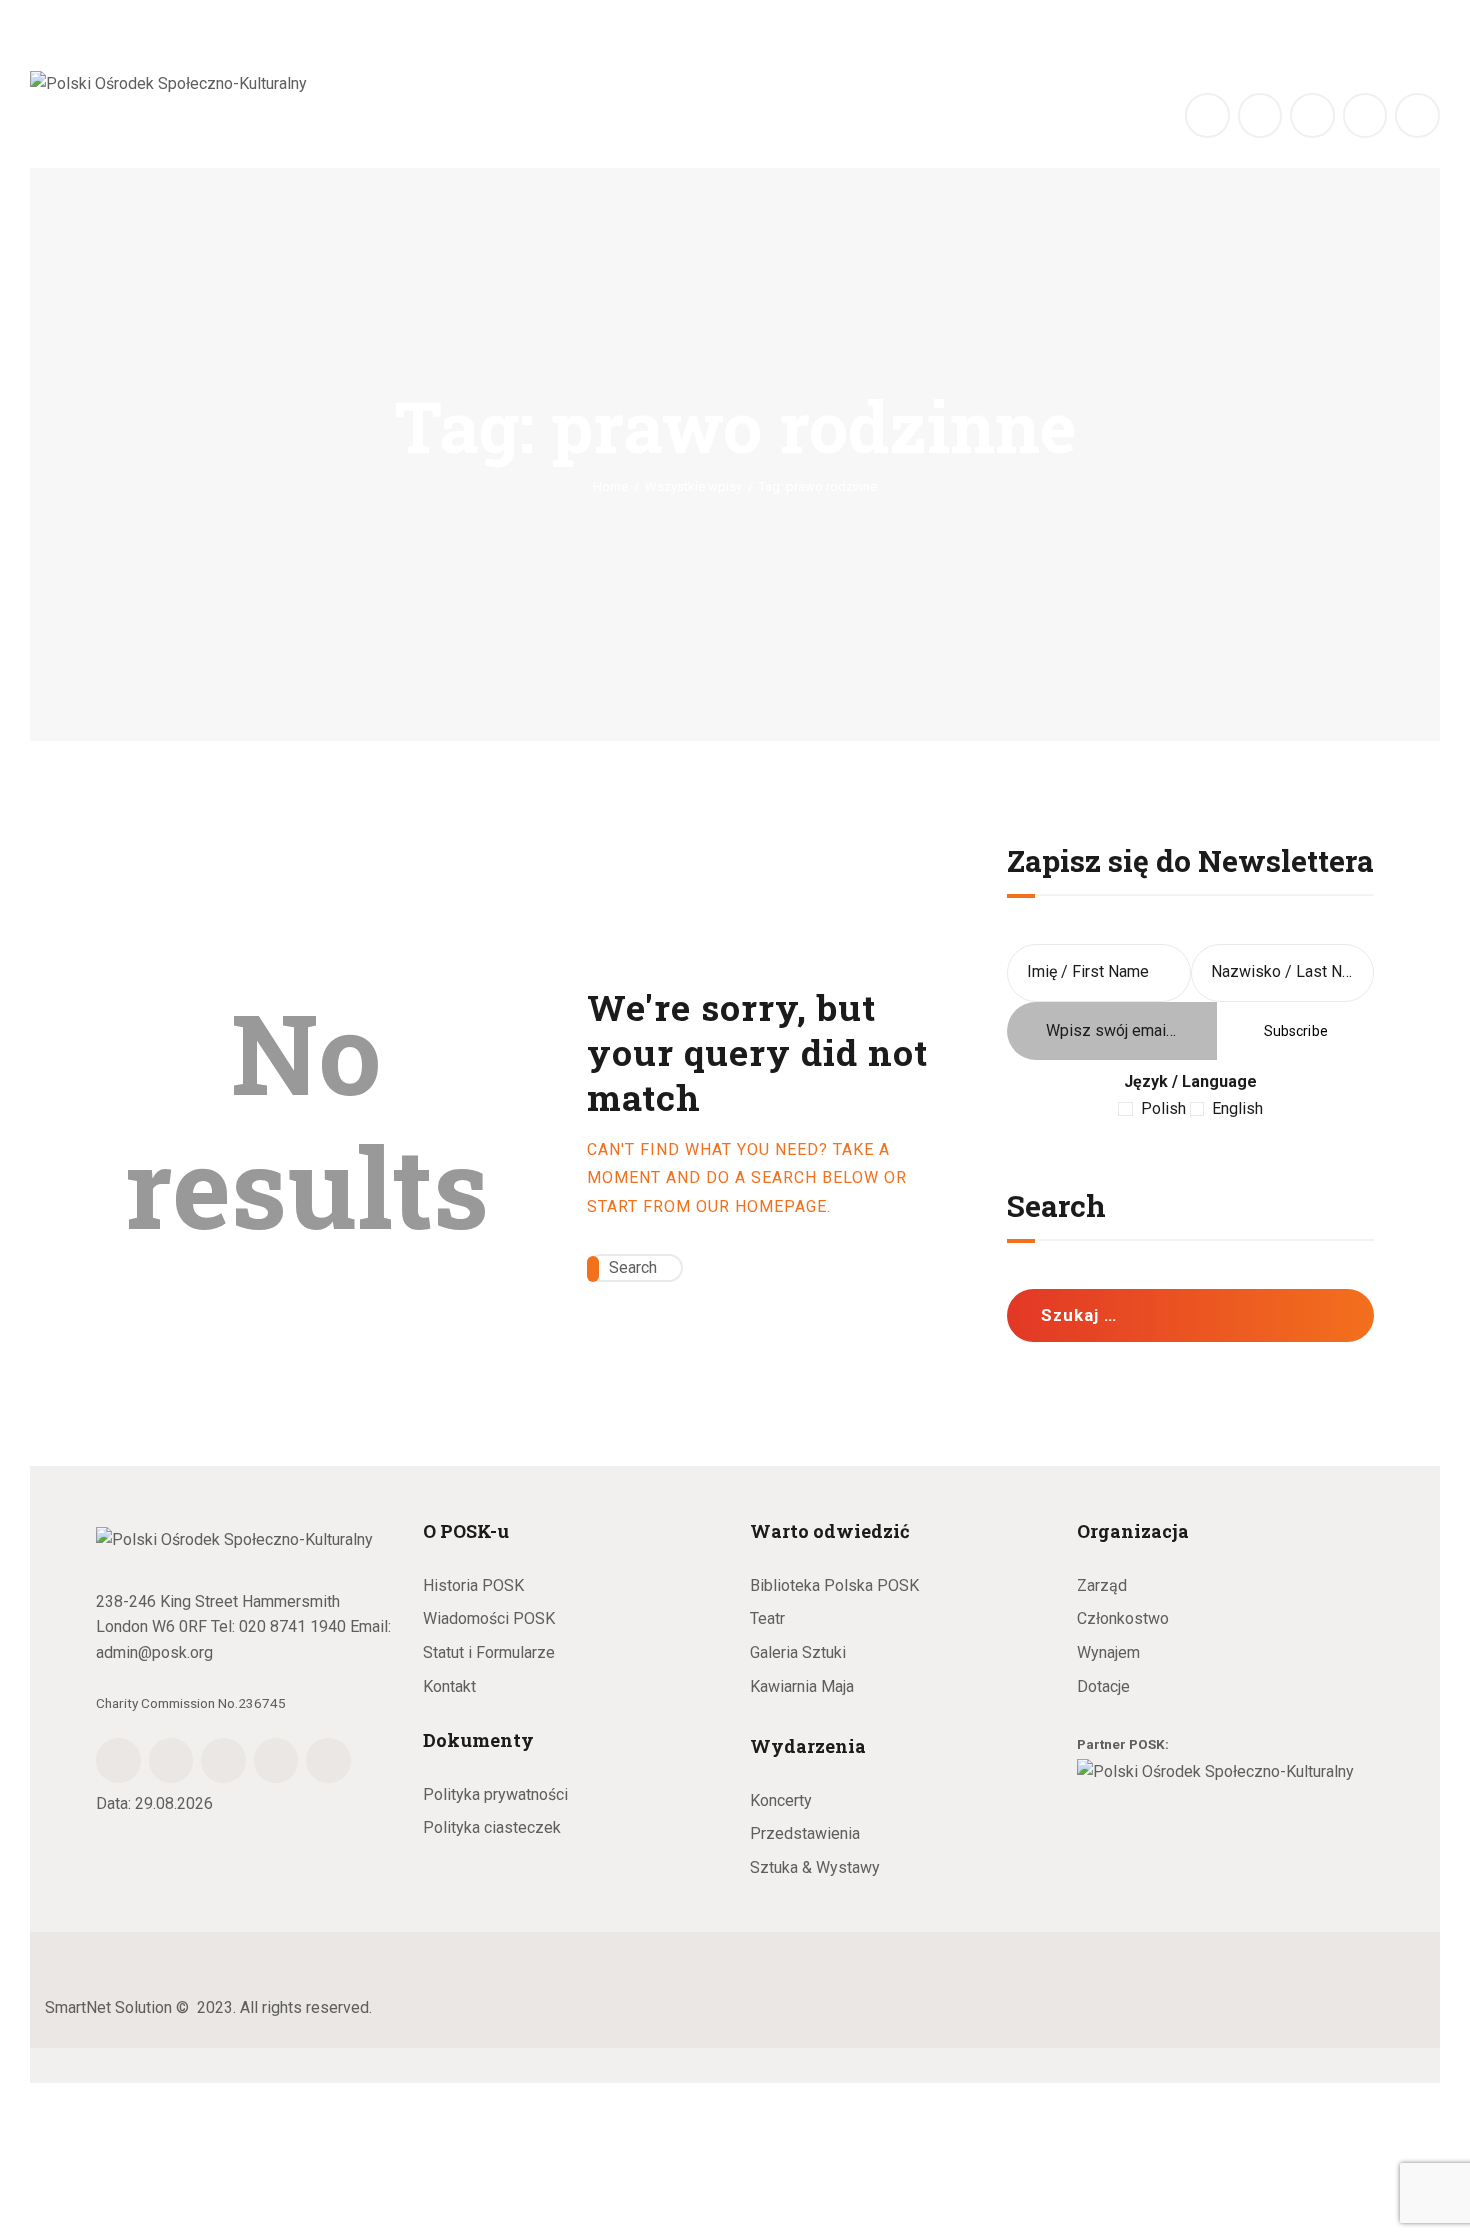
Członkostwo (1123, 1618)
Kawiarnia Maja (802, 1686)
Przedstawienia (805, 1833)
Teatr (767, 1618)
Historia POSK (473, 1585)
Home (610, 486)
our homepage (761, 1206)
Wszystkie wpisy (693, 486)
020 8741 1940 (292, 1626)
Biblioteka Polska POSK (834, 1585)
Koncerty (781, 1800)
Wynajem (1108, 1652)
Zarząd (1102, 1585)
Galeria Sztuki (798, 1652)
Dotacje (1103, 1686)
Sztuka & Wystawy (815, 1867)
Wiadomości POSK (489, 1618)
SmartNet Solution (108, 2007)
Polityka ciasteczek (492, 1827)
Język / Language (1190, 1081)
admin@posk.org (154, 1652)
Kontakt (449, 1686)
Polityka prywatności (495, 1794)
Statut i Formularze (489, 1652)
